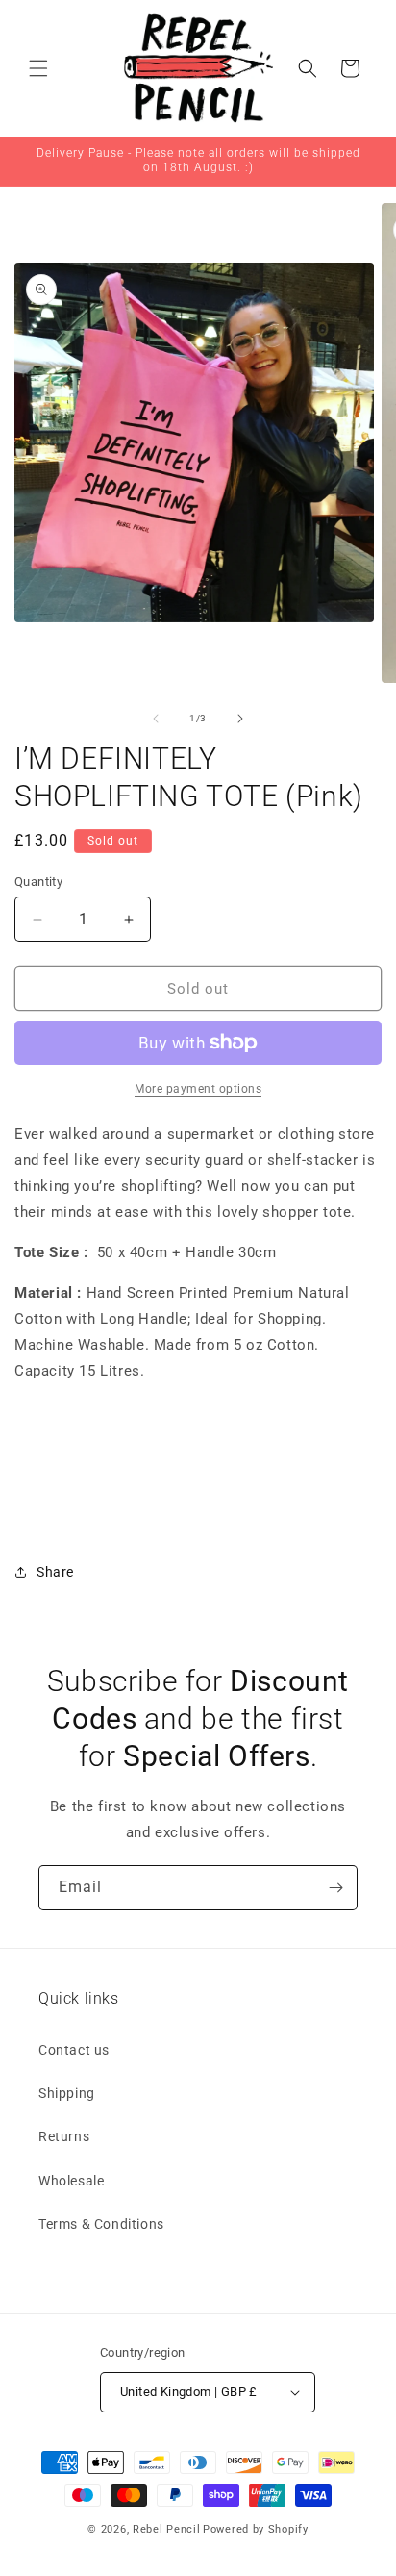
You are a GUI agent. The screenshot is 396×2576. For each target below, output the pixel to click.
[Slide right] (240, 719)
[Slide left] (156, 719)
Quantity (38, 882)
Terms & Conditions (101, 2224)
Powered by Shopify (256, 2529)
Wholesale (71, 2181)
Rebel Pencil (166, 2529)
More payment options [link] (198, 1089)
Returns (64, 2136)
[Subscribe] (335, 1888)
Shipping (67, 2093)
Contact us (74, 2050)
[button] (38, 68)
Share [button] (55, 1572)
